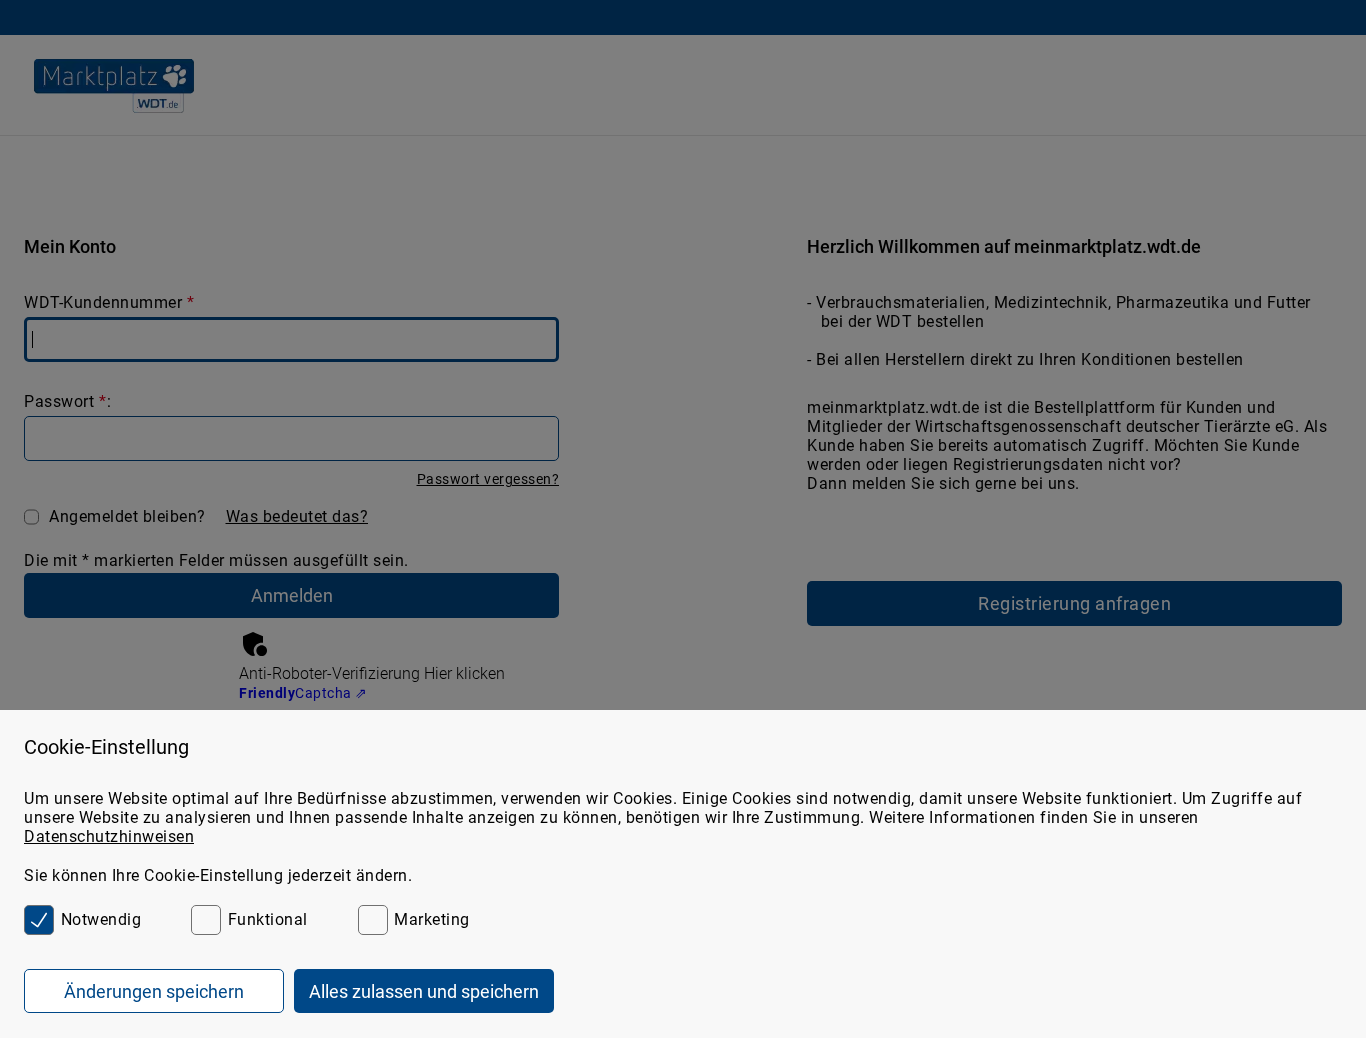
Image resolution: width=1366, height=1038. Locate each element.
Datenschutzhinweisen (109, 836)
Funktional (268, 919)
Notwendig (101, 919)
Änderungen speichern (154, 991)
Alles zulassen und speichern (424, 991)
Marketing (432, 919)
